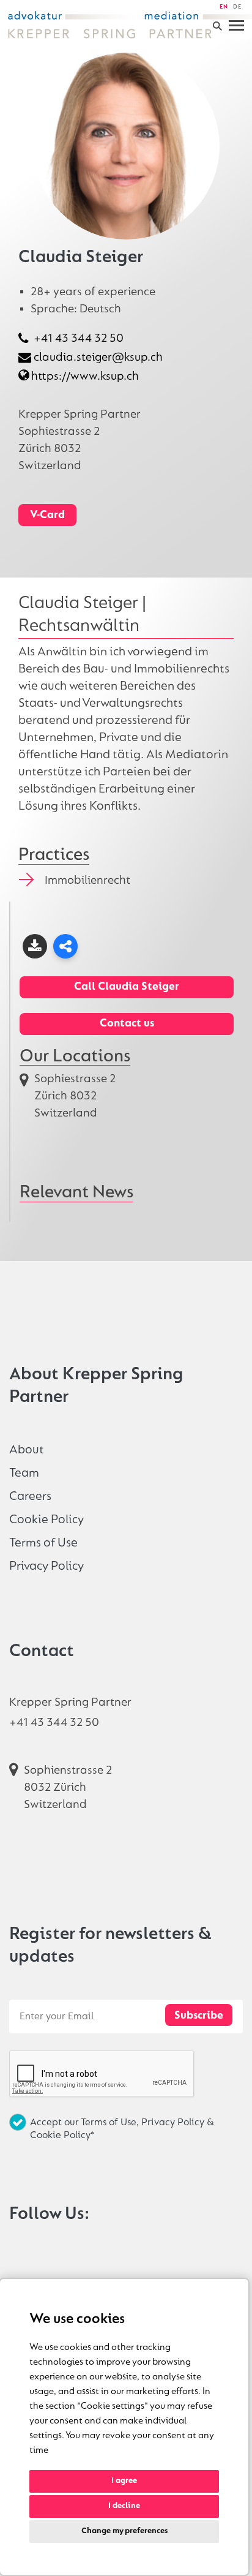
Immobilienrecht (87, 881)
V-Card (47, 515)
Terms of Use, (111, 2122)
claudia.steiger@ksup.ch (98, 358)
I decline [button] (124, 2506)
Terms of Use (43, 1543)
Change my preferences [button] (124, 2531)
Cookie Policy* (62, 2135)
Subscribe (199, 2016)
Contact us (127, 1024)
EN (224, 7)
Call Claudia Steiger (127, 987)
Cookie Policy (46, 1520)
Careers (30, 1497)
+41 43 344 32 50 (79, 339)
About (27, 1450)
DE (237, 7)
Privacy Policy (46, 1566)
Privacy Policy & (178, 2122)
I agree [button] (124, 2481)
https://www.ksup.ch (85, 377)
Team (24, 1473)
